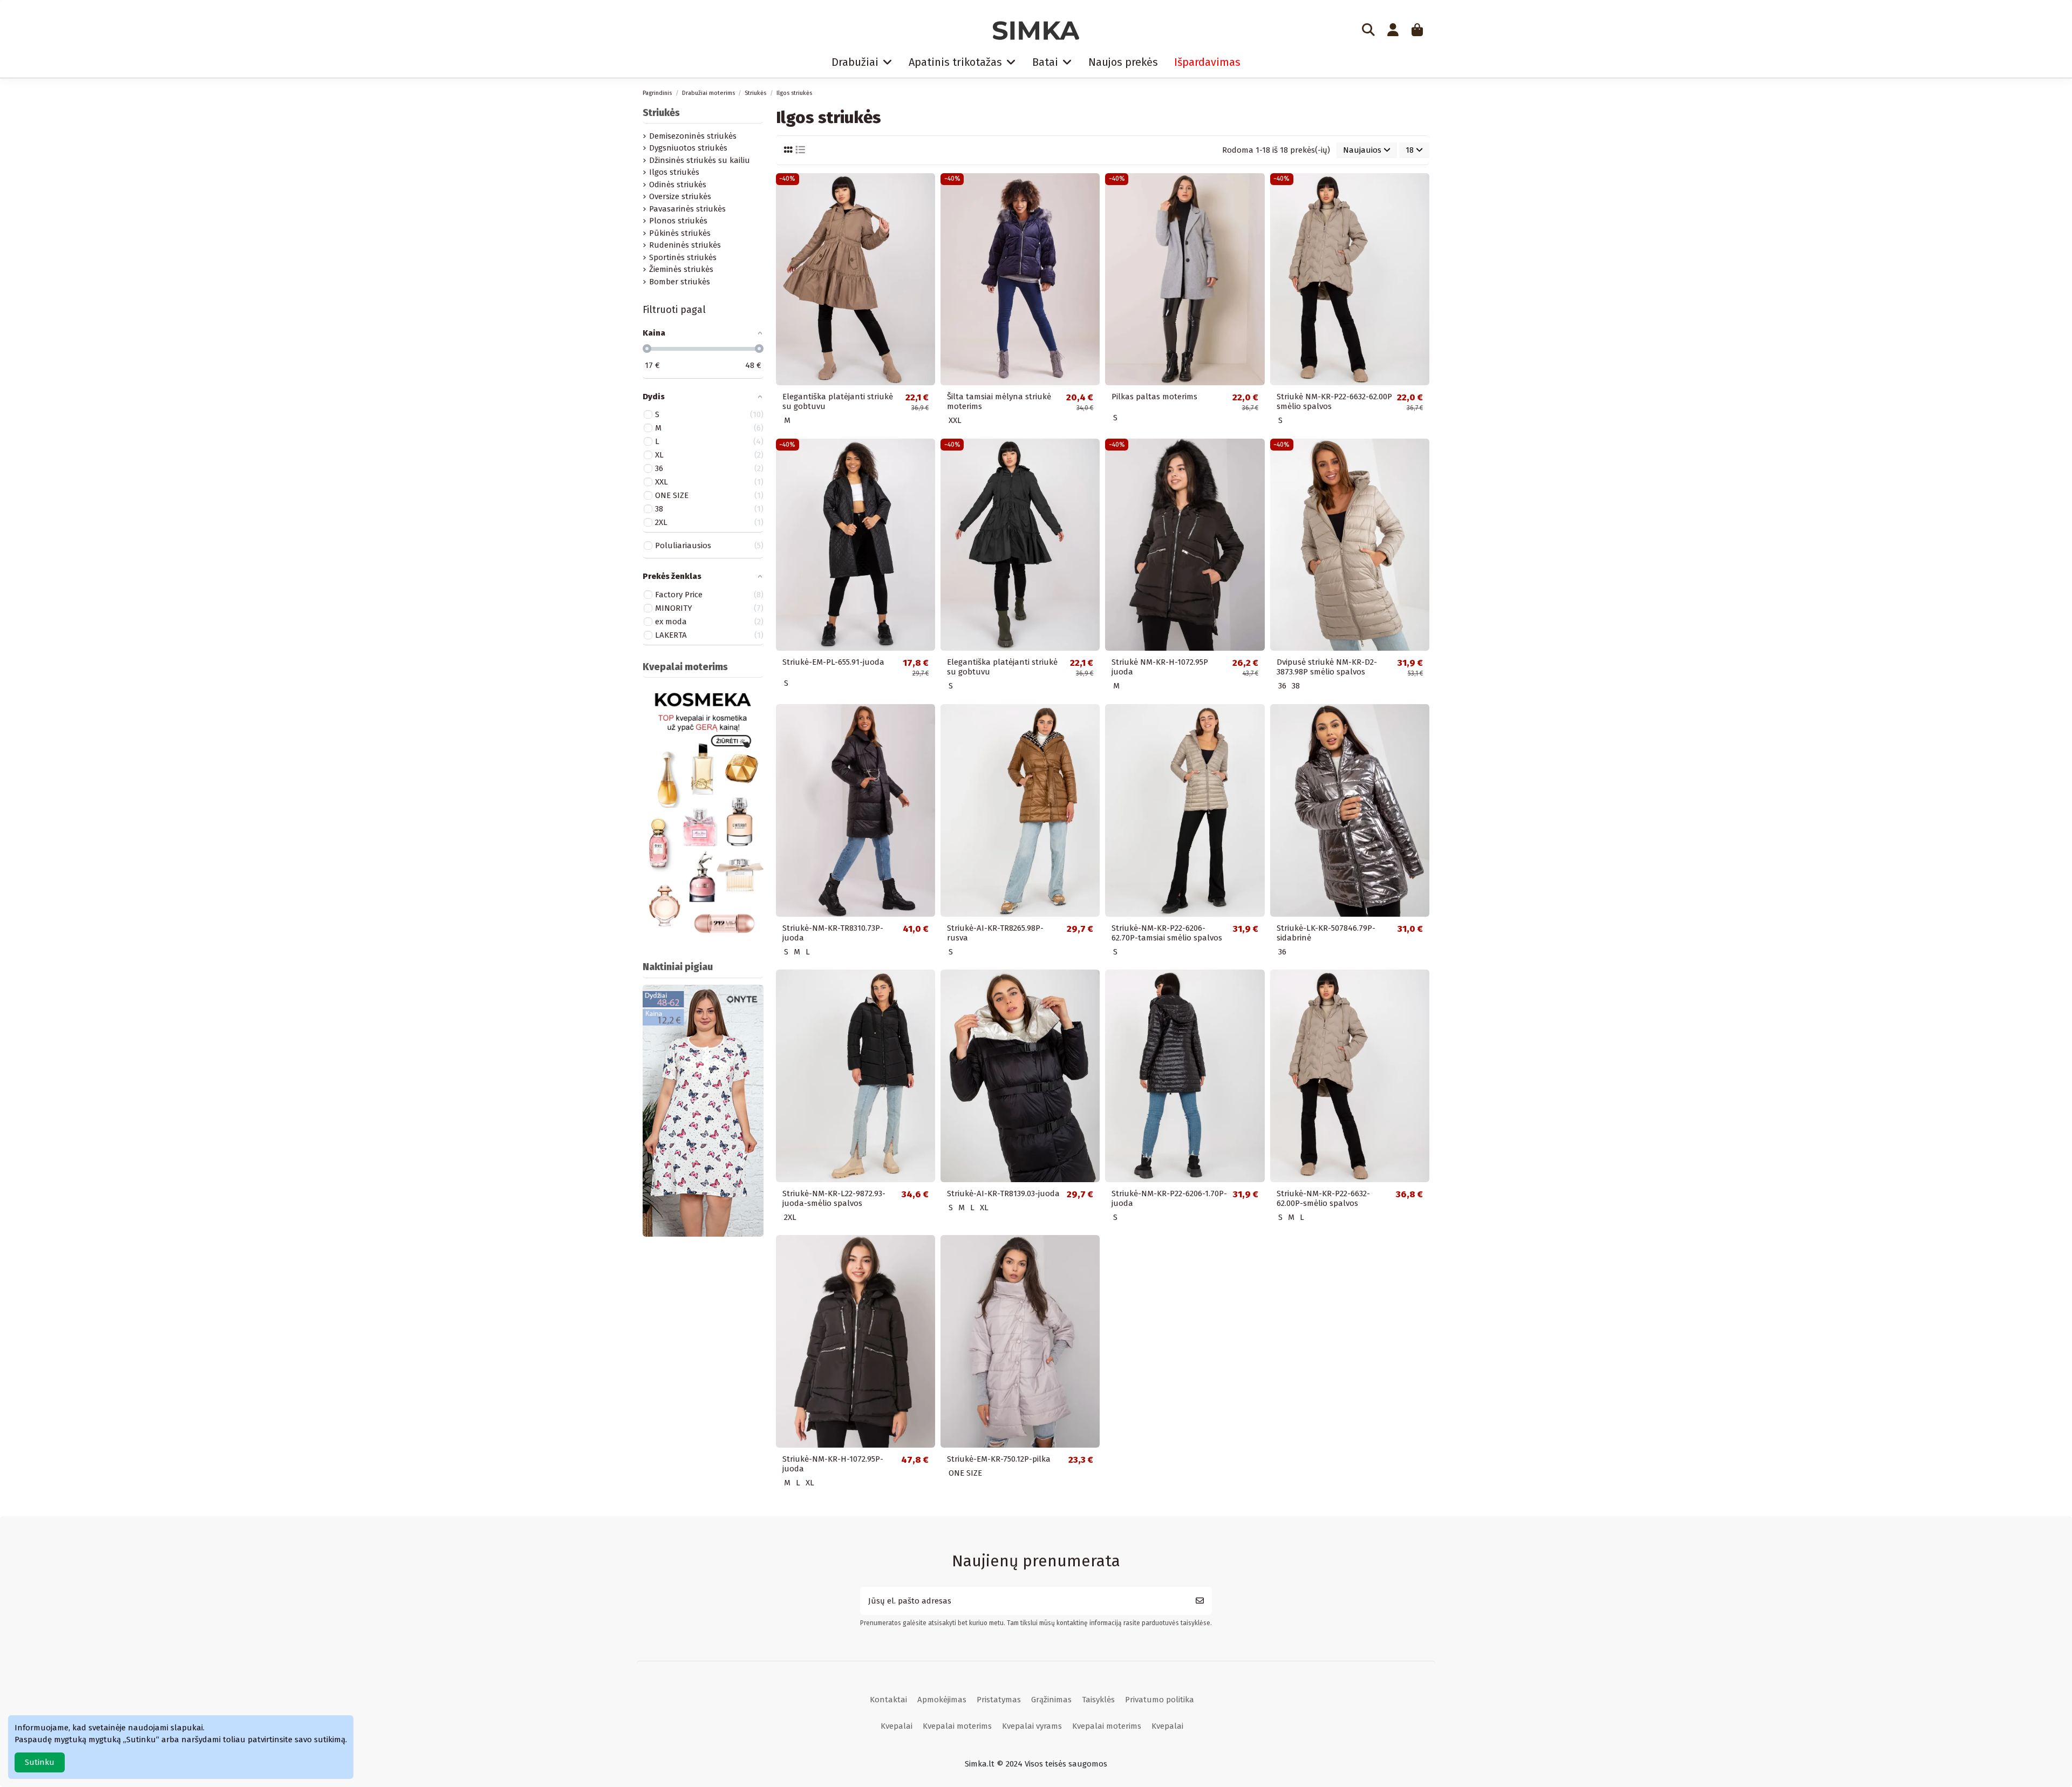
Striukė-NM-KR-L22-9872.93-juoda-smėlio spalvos (834, 1198)
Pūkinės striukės (680, 233)
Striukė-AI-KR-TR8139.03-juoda (1003, 1193)
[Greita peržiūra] (926, 190)
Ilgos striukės (674, 172)
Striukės (661, 113)
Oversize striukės (680, 196)
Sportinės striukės (683, 257)
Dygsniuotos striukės (688, 148)
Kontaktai (888, 1700)
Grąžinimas (1051, 1700)
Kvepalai (897, 1726)
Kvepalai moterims (957, 1726)
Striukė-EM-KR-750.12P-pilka (999, 1459)
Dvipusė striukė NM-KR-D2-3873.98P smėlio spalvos (1327, 667)
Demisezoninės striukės (693, 136)
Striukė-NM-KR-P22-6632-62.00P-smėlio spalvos (1323, 1198)
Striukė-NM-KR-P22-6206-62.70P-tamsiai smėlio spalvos (1167, 933)
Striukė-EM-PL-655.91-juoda (833, 662)
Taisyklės (1098, 1700)
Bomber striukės (680, 282)
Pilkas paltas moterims (1154, 397)
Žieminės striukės (681, 269)
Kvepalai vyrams (1032, 1726)
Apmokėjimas (942, 1700)
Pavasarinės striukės (687, 209)
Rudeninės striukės (685, 245)
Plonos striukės (678, 221)
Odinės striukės (678, 185)
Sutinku (40, 1762)
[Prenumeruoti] (1200, 1601)
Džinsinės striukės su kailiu (700, 160)
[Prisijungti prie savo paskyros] (1393, 31)
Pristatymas (999, 1700)
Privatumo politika (1160, 1700)
